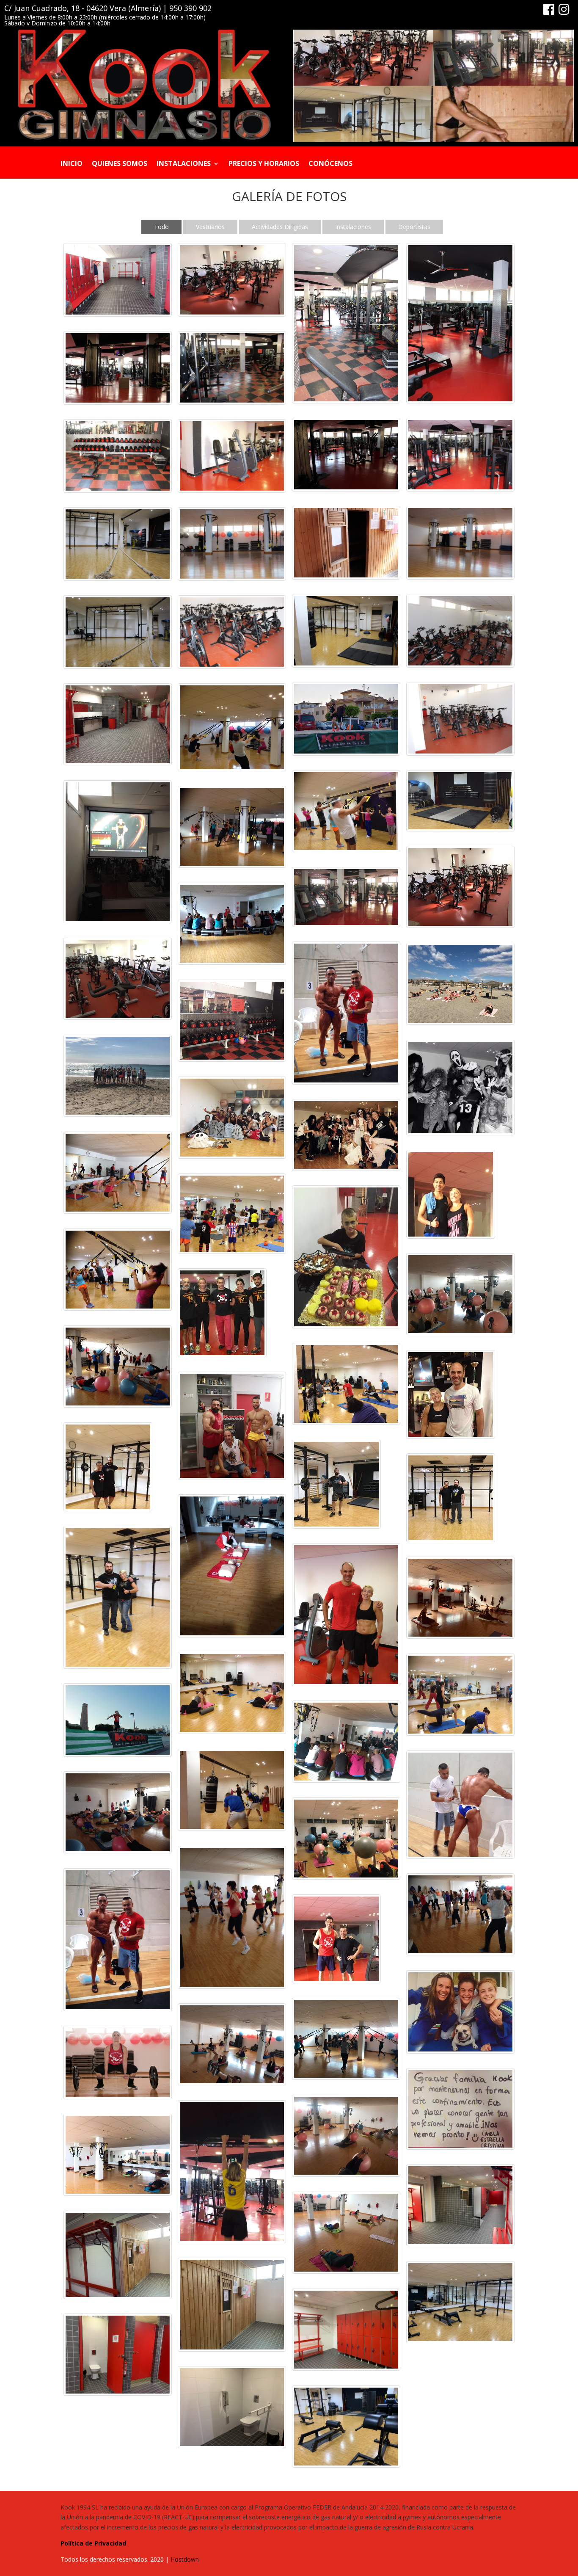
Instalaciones (184, 164)
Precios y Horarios (264, 164)
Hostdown (185, 2559)
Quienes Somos (120, 164)
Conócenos (330, 164)
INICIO (72, 164)
